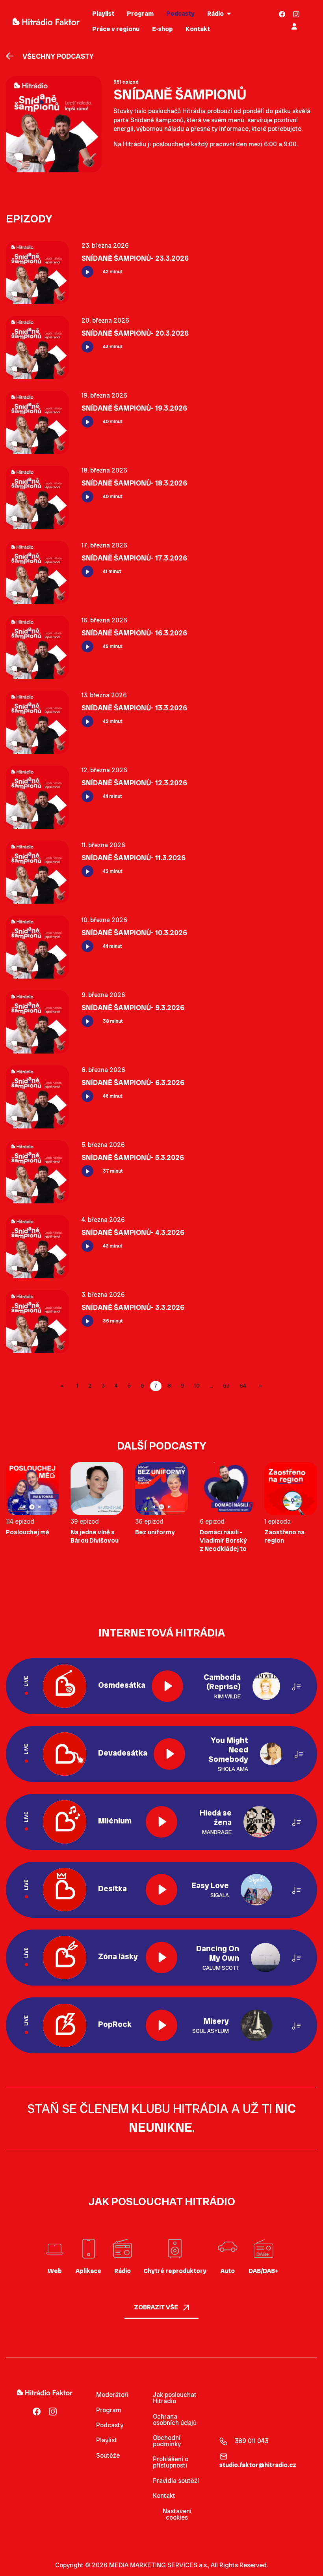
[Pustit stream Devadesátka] (169, 1754)
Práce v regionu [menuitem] (116, 29)
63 (226, 1386)
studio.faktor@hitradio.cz (258, 2465)
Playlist (107, 2440)
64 (243, 1386)
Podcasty (110, 2425)
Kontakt (164, 2496)
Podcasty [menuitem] (180, 14)
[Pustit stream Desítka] (161, 1890)
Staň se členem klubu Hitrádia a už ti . (161, 2118)
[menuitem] (282, 14)
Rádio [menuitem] (215, 14)
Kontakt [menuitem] (198, 29)
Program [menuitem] (140, 14)
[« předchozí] (64, 1386)
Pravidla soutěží (176, 2481)
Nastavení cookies (177, 2514)
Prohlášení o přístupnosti (171, 2462)
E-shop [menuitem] (162, 29)
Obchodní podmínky (167, 2441)
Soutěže (108, 2456)
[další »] (259, 1386)
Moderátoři (112, 2395)
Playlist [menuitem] (103, 14)
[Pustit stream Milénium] (161, 1822)
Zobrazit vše (157, 2307)
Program (109, 2410)
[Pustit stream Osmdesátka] (167, 1686)
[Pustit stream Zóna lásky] (161, 1958)
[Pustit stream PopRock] (161, 2025)
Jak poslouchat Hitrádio (175, 2398)
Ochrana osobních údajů (175, 2420)
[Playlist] (297, 1686)
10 (197, 1386)
